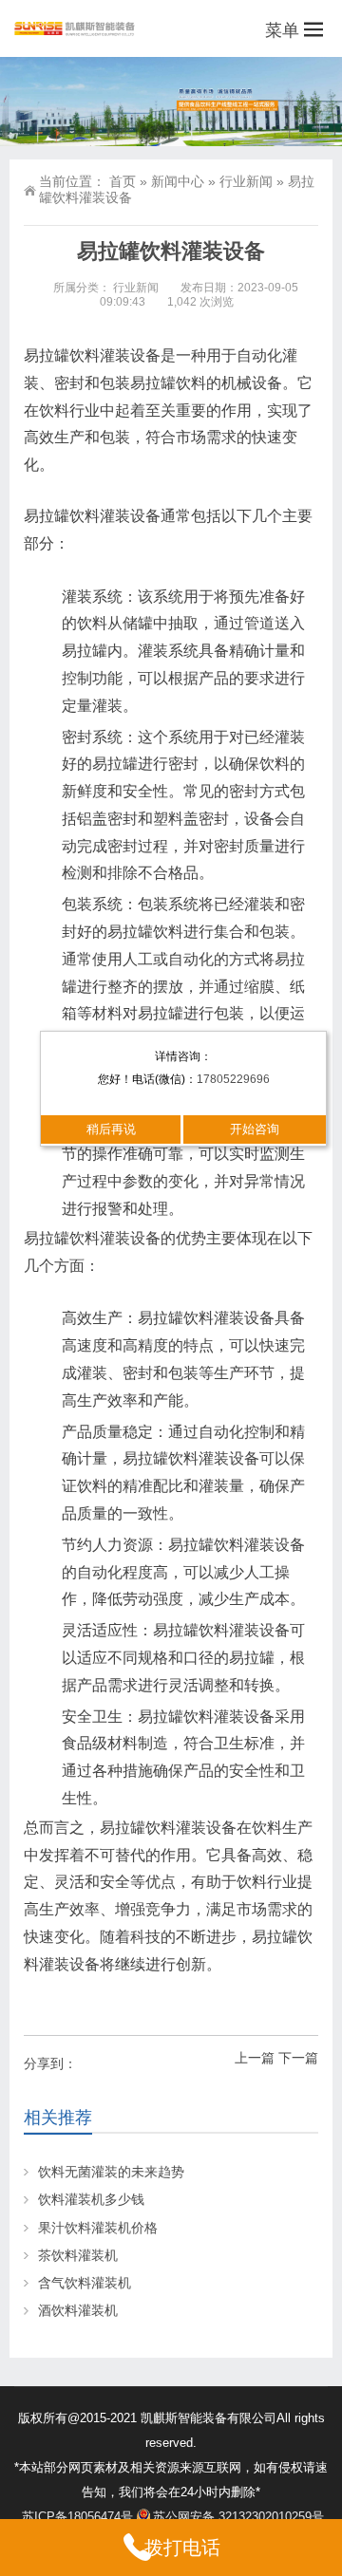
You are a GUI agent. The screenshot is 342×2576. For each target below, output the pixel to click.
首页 (123, 181)
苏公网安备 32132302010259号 (238, 2517)
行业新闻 (246, 181)
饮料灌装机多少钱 (91, 2199)
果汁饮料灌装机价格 (98, 2228)
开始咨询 (255, 1129)
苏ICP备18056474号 (77, 2517)
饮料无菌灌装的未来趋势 (111, 2172)
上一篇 (255, 2058)
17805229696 (233, 1079)
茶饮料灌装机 (78, 2255)
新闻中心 (178, 181)
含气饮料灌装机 (85, 2283)
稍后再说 (111, 1129)
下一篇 (298, 2058)
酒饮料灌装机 (78, 2310)
